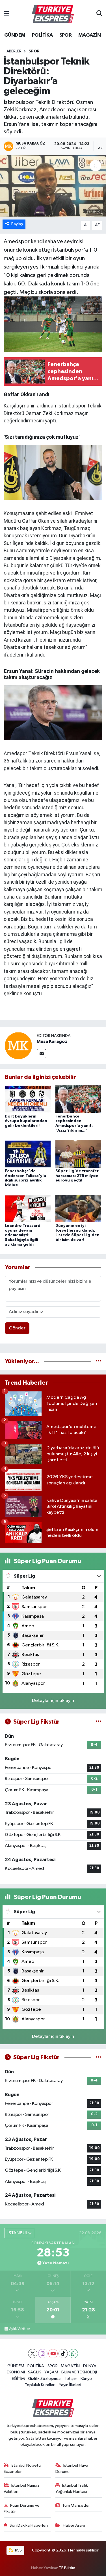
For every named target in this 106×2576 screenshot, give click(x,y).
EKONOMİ (16, 2372)
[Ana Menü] (6, 14)
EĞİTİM (18, 2379)
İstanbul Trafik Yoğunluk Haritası (72, 2489)
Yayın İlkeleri (70, 2385)
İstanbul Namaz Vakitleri (22, 2489)
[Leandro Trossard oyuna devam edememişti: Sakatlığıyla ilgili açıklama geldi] (28, 1208)
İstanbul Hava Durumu (72, 2469)
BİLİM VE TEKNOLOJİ (79, 2372)
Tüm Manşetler (76, 2505)
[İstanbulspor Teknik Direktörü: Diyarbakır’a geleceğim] (53, 186)
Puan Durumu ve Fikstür (22, 2509)
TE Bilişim (67, 2568)
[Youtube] (53, 2354)
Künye (86, 2379)
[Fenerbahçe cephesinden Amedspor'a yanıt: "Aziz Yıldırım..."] (78, 1099)
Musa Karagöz (52, 1041)
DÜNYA (90, 2366)
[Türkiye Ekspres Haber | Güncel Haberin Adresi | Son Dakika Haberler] (53, 14)
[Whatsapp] (73, 2354)
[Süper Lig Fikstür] (99, 1722)
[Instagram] (43, 2354)
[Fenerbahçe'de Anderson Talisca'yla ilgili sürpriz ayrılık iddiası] (28, 1154)
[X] (33, 2354)
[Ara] (99, 14)
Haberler (13, 51)
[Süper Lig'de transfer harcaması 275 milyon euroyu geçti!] (78, 1154)
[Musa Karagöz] (18, 1046)
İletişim (71, 2379)
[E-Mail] (41, 1054)
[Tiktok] (63, 2354)
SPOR (66, 35)
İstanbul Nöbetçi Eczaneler (23, 2469)
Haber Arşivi (74, 2525)
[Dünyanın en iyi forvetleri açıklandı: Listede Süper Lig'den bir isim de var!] (78, 1208)
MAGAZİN (90, 35)
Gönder (17, 1328)
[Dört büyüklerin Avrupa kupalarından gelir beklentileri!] (28, 1099)
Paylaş (17, 224)
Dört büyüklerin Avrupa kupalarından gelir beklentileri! (26, 1121)
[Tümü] (99, 1361)
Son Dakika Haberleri (29, 2525)
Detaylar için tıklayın (53, 1701)
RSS (18, 2550)
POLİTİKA (42, 35)
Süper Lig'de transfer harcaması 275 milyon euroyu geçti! (77, 1176)
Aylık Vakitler (20, 2329)
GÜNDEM (15, 35)
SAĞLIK (34, 2372)
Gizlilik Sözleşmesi (45, 2379)
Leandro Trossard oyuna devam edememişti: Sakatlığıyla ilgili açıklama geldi (23, 1235)
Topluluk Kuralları (40, 2385)
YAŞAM (51, 2372)
